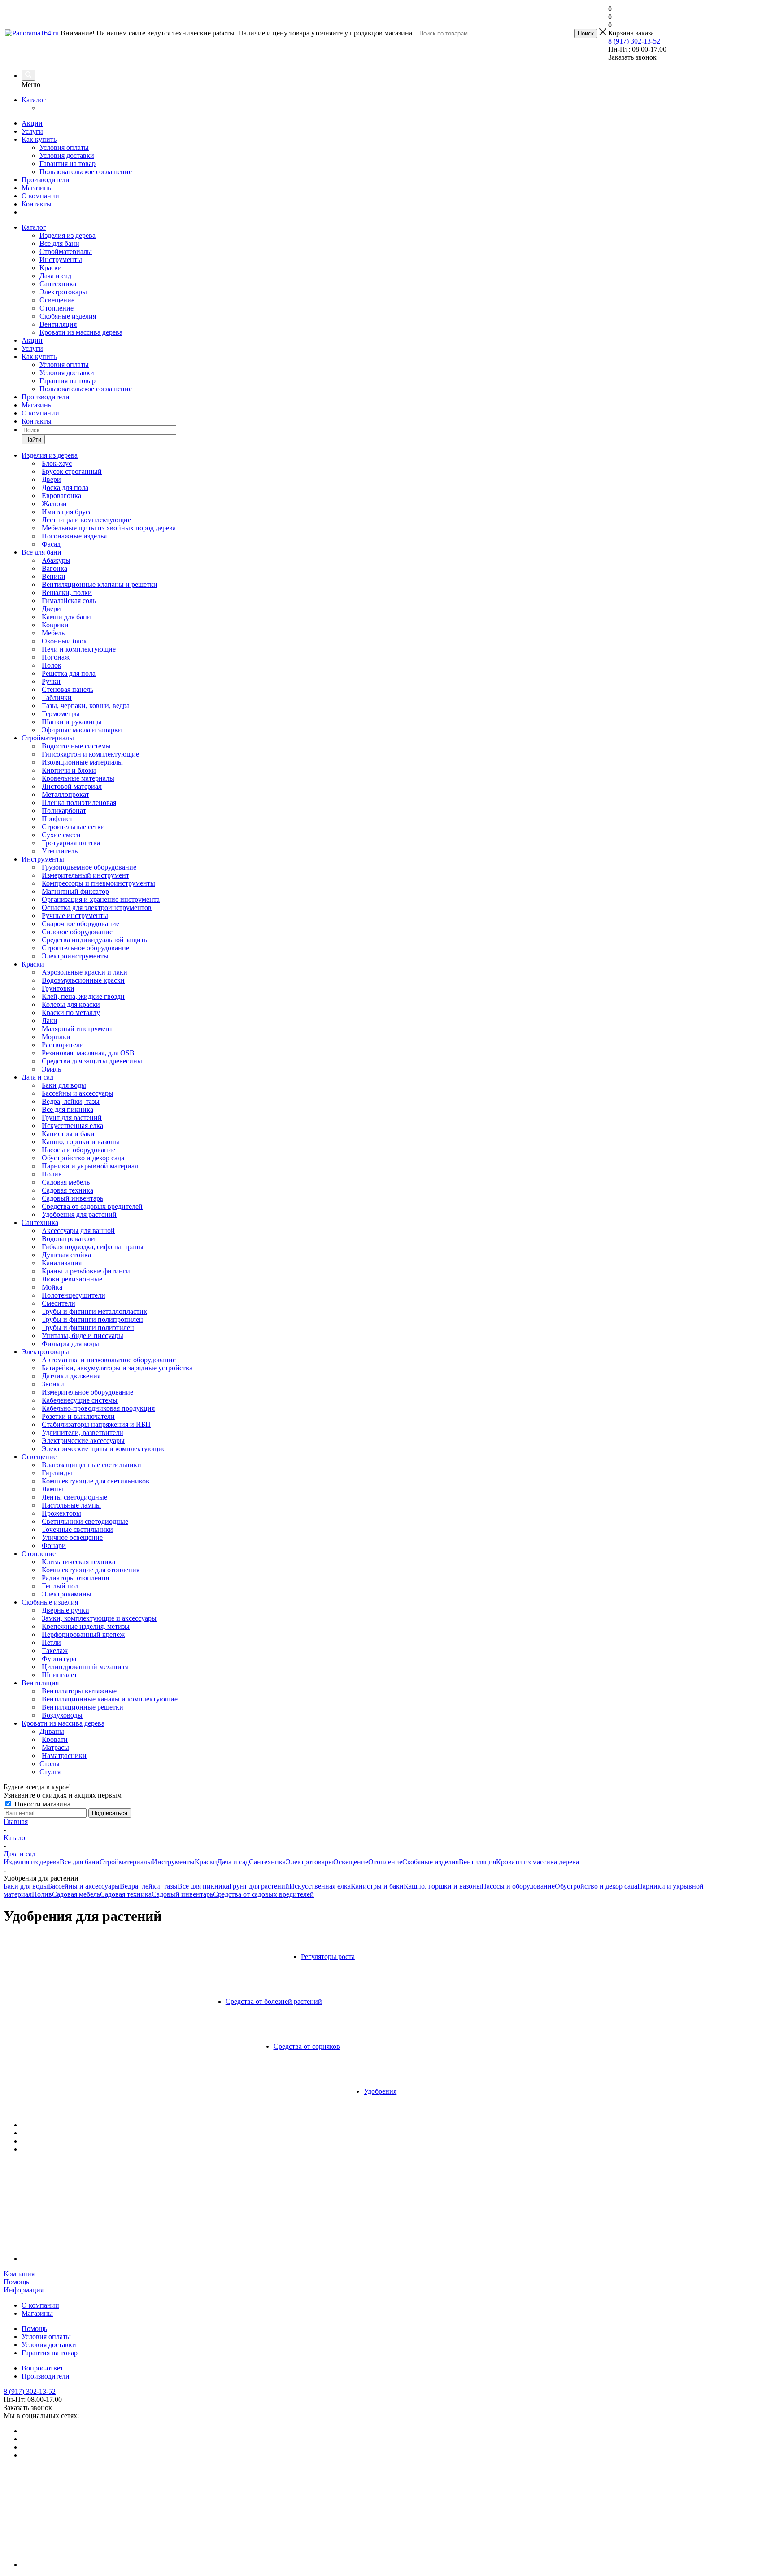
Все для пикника (203, 1886)
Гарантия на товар (67, 164)
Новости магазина (41, 1804)
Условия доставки (67, 155)
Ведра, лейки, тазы (149, 1886)
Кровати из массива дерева (81, 332)
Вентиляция (58, 324)
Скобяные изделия (68, 316)
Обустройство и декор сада (596, 1886)
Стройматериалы (66, 251)
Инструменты (61, 260)
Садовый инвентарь (182, 1894)
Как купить (39, 139)
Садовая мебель (76, 1894)
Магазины (37, 188)
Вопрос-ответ (42, 2368)
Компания (19, 2274)
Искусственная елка (320, 1886)
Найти (33, 440)
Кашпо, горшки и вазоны (442, 1886)
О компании (40, 196)
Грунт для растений (259, 1886)
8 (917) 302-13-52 (634, 41)
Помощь (16, 2282)
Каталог (34, 100)
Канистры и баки (377, 1886)
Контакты (37, 204)
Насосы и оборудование (518, 1886)
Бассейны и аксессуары (84, 1886)
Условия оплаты (64, 147)
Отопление (57, 308)
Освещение (57, 300)
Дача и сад (55, 276)
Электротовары (63, 292)
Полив (42, 1894)
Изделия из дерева (67, 235)
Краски (51, 268)
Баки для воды (26, 1886)
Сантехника (58, 284)
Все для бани (59, 243)
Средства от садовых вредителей (263, 1894)
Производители (46, 180)
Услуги (32, 131)
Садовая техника (126, 1894)
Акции (32, 123)
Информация (24, 2290)
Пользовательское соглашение (86, 172)
